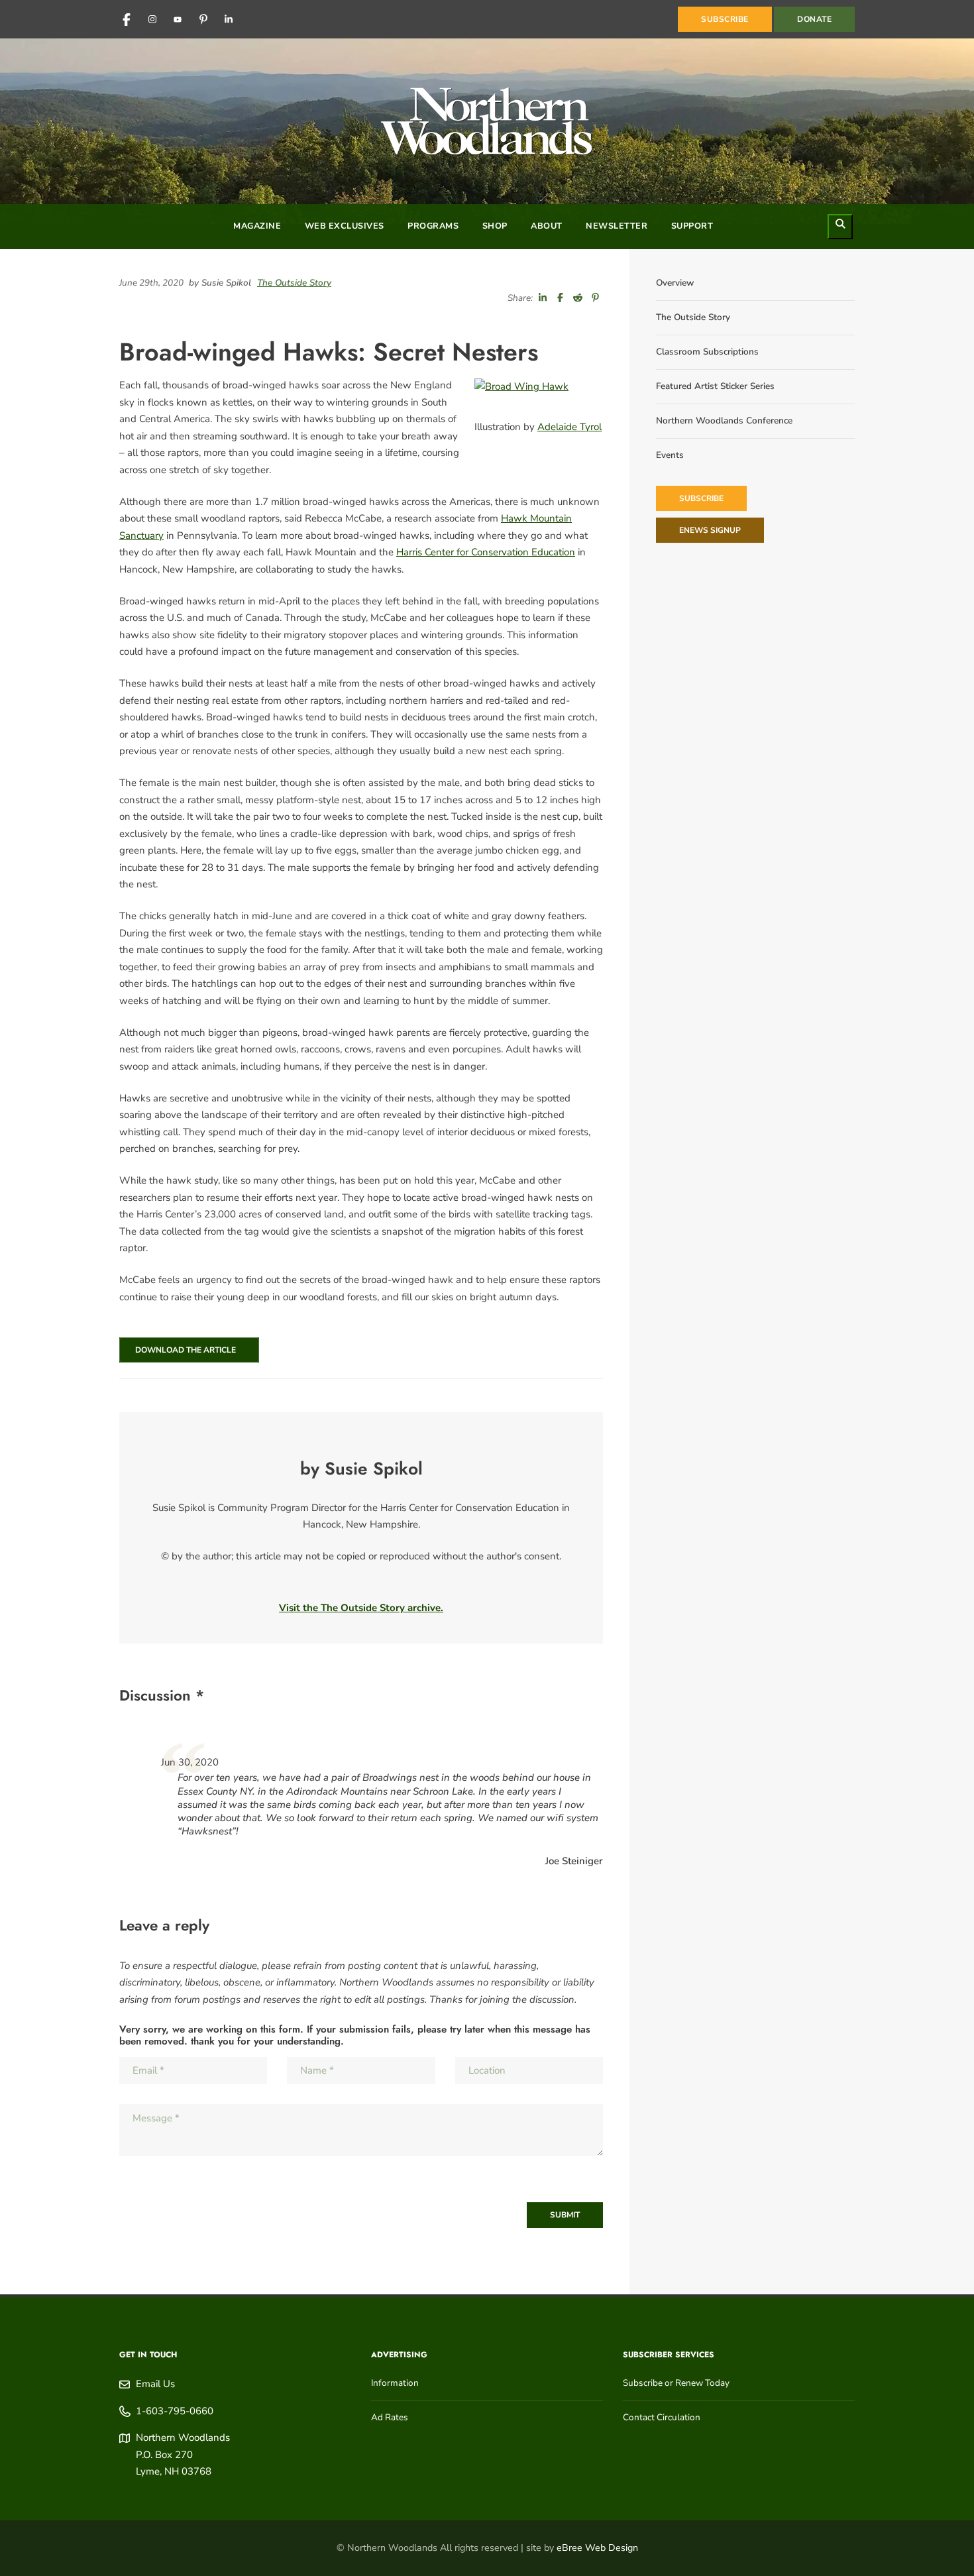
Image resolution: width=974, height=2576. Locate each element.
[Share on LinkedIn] (543, 298)
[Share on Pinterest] (596, 298)
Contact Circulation (662, 2417)
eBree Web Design (597, 2548)
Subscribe (701, 498)
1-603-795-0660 (175, 2411)
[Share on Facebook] (561, 298)
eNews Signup (710, 530)
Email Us (155, 2384)
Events (670, 455)
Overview (675, 283)
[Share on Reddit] (578, 298)
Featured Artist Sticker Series (715, 386)
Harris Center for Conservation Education (486, 552)
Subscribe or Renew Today (676, 2383)
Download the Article (184, 1350)
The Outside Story (294, 283)
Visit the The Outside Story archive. (361, 1608)
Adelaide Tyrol (569, 427)
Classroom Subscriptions (707, 352)
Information (395, 2383)
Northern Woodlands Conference (724, 420)
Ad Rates (390, 2417)
